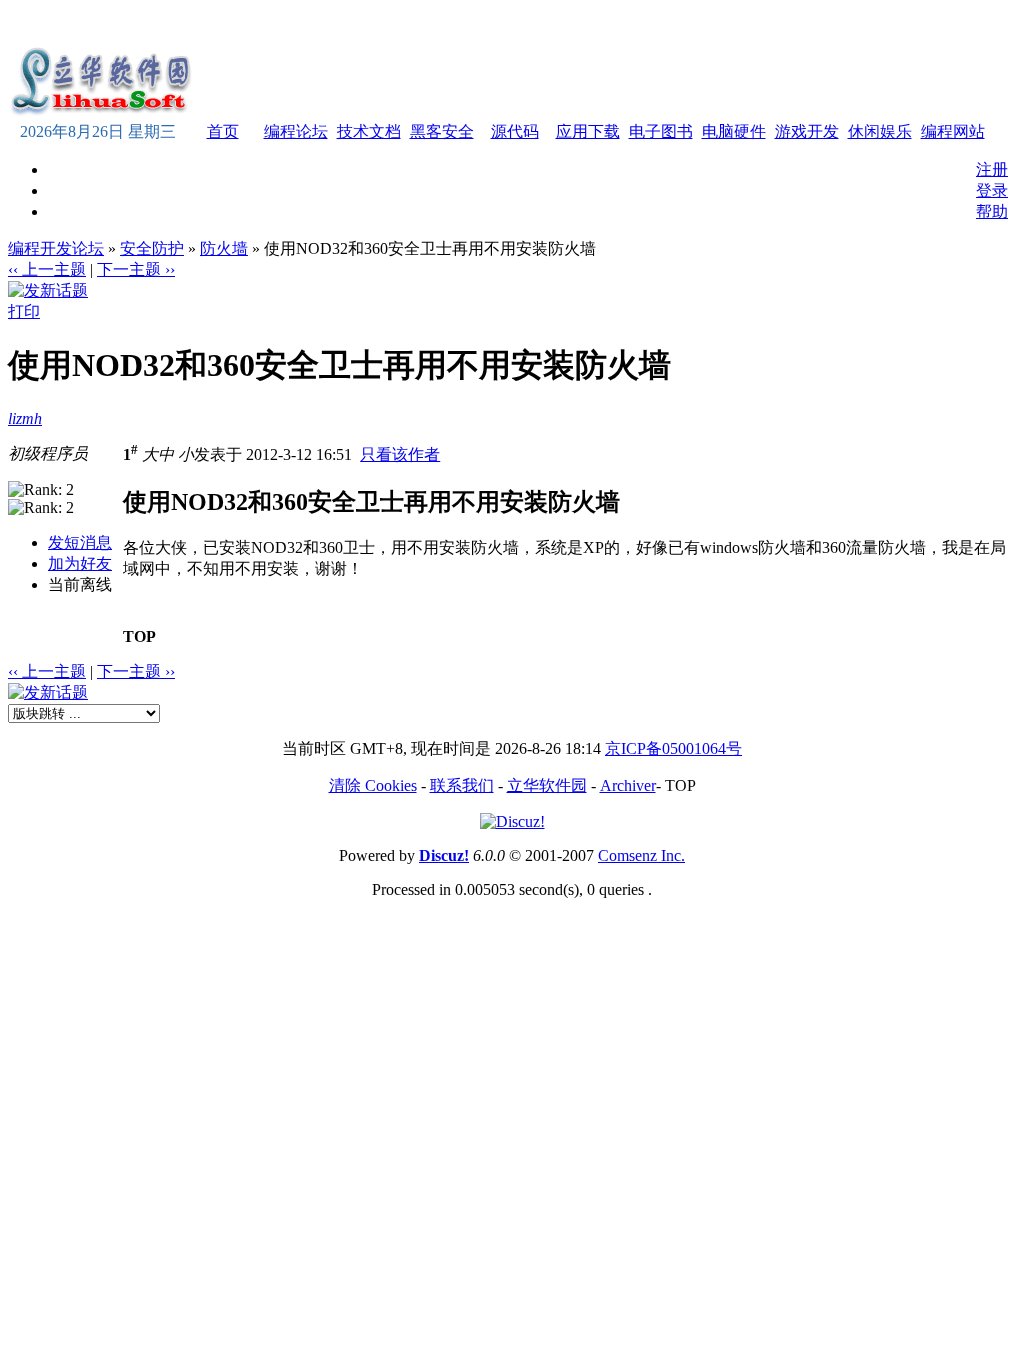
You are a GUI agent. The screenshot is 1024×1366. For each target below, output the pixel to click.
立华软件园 (547, 785)
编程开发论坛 (56, 248)
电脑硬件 (734, 131)
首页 (223, 131)
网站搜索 (892, 23)
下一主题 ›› (136, 269)
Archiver (628, 785)
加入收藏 (756, 23)
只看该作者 (400, 454)
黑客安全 (442, 131)
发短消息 (80, 542)
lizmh (25, 418)
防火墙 (224, 248)
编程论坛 (296, 131)
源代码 (515, 131)
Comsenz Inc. (641, 855)
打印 (24, 311)
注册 (992, 169)
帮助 (992, 211)
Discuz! (444, 855)
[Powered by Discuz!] (512, 821)
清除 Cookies (373, 785)
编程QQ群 (964, 23)
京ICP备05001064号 (673, 748)
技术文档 (369, 131)
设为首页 (824, 23)
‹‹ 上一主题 (47, 269)
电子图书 (661, 131)
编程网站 (953, 131)
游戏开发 (807, 131)
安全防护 (152, 248)
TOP (139, 636)
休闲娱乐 (880, 131)
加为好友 (80, 563)
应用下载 (588, 131)
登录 (992, 190)
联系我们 (462, 785)
